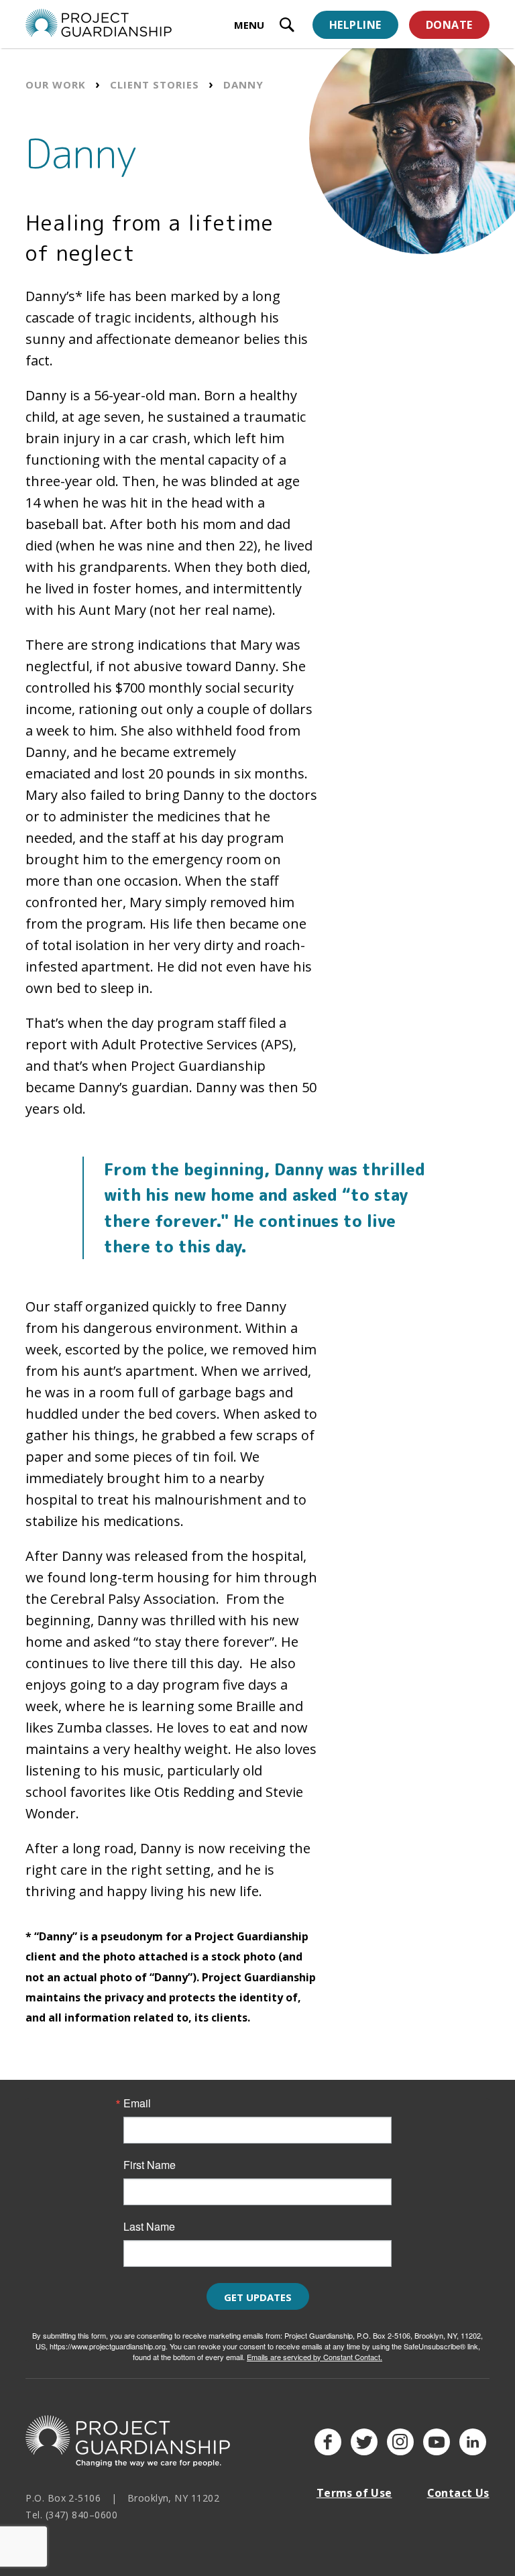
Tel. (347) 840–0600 (71, 2515)
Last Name (149, 2227)
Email (137, 2103)
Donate (449, 25)
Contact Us (458, 2493)
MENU (249, 25)
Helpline (355, 25)
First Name (150, 2165)
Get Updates (258, 2297)
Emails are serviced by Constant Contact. (314, 2357)
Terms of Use (354, 2493)
